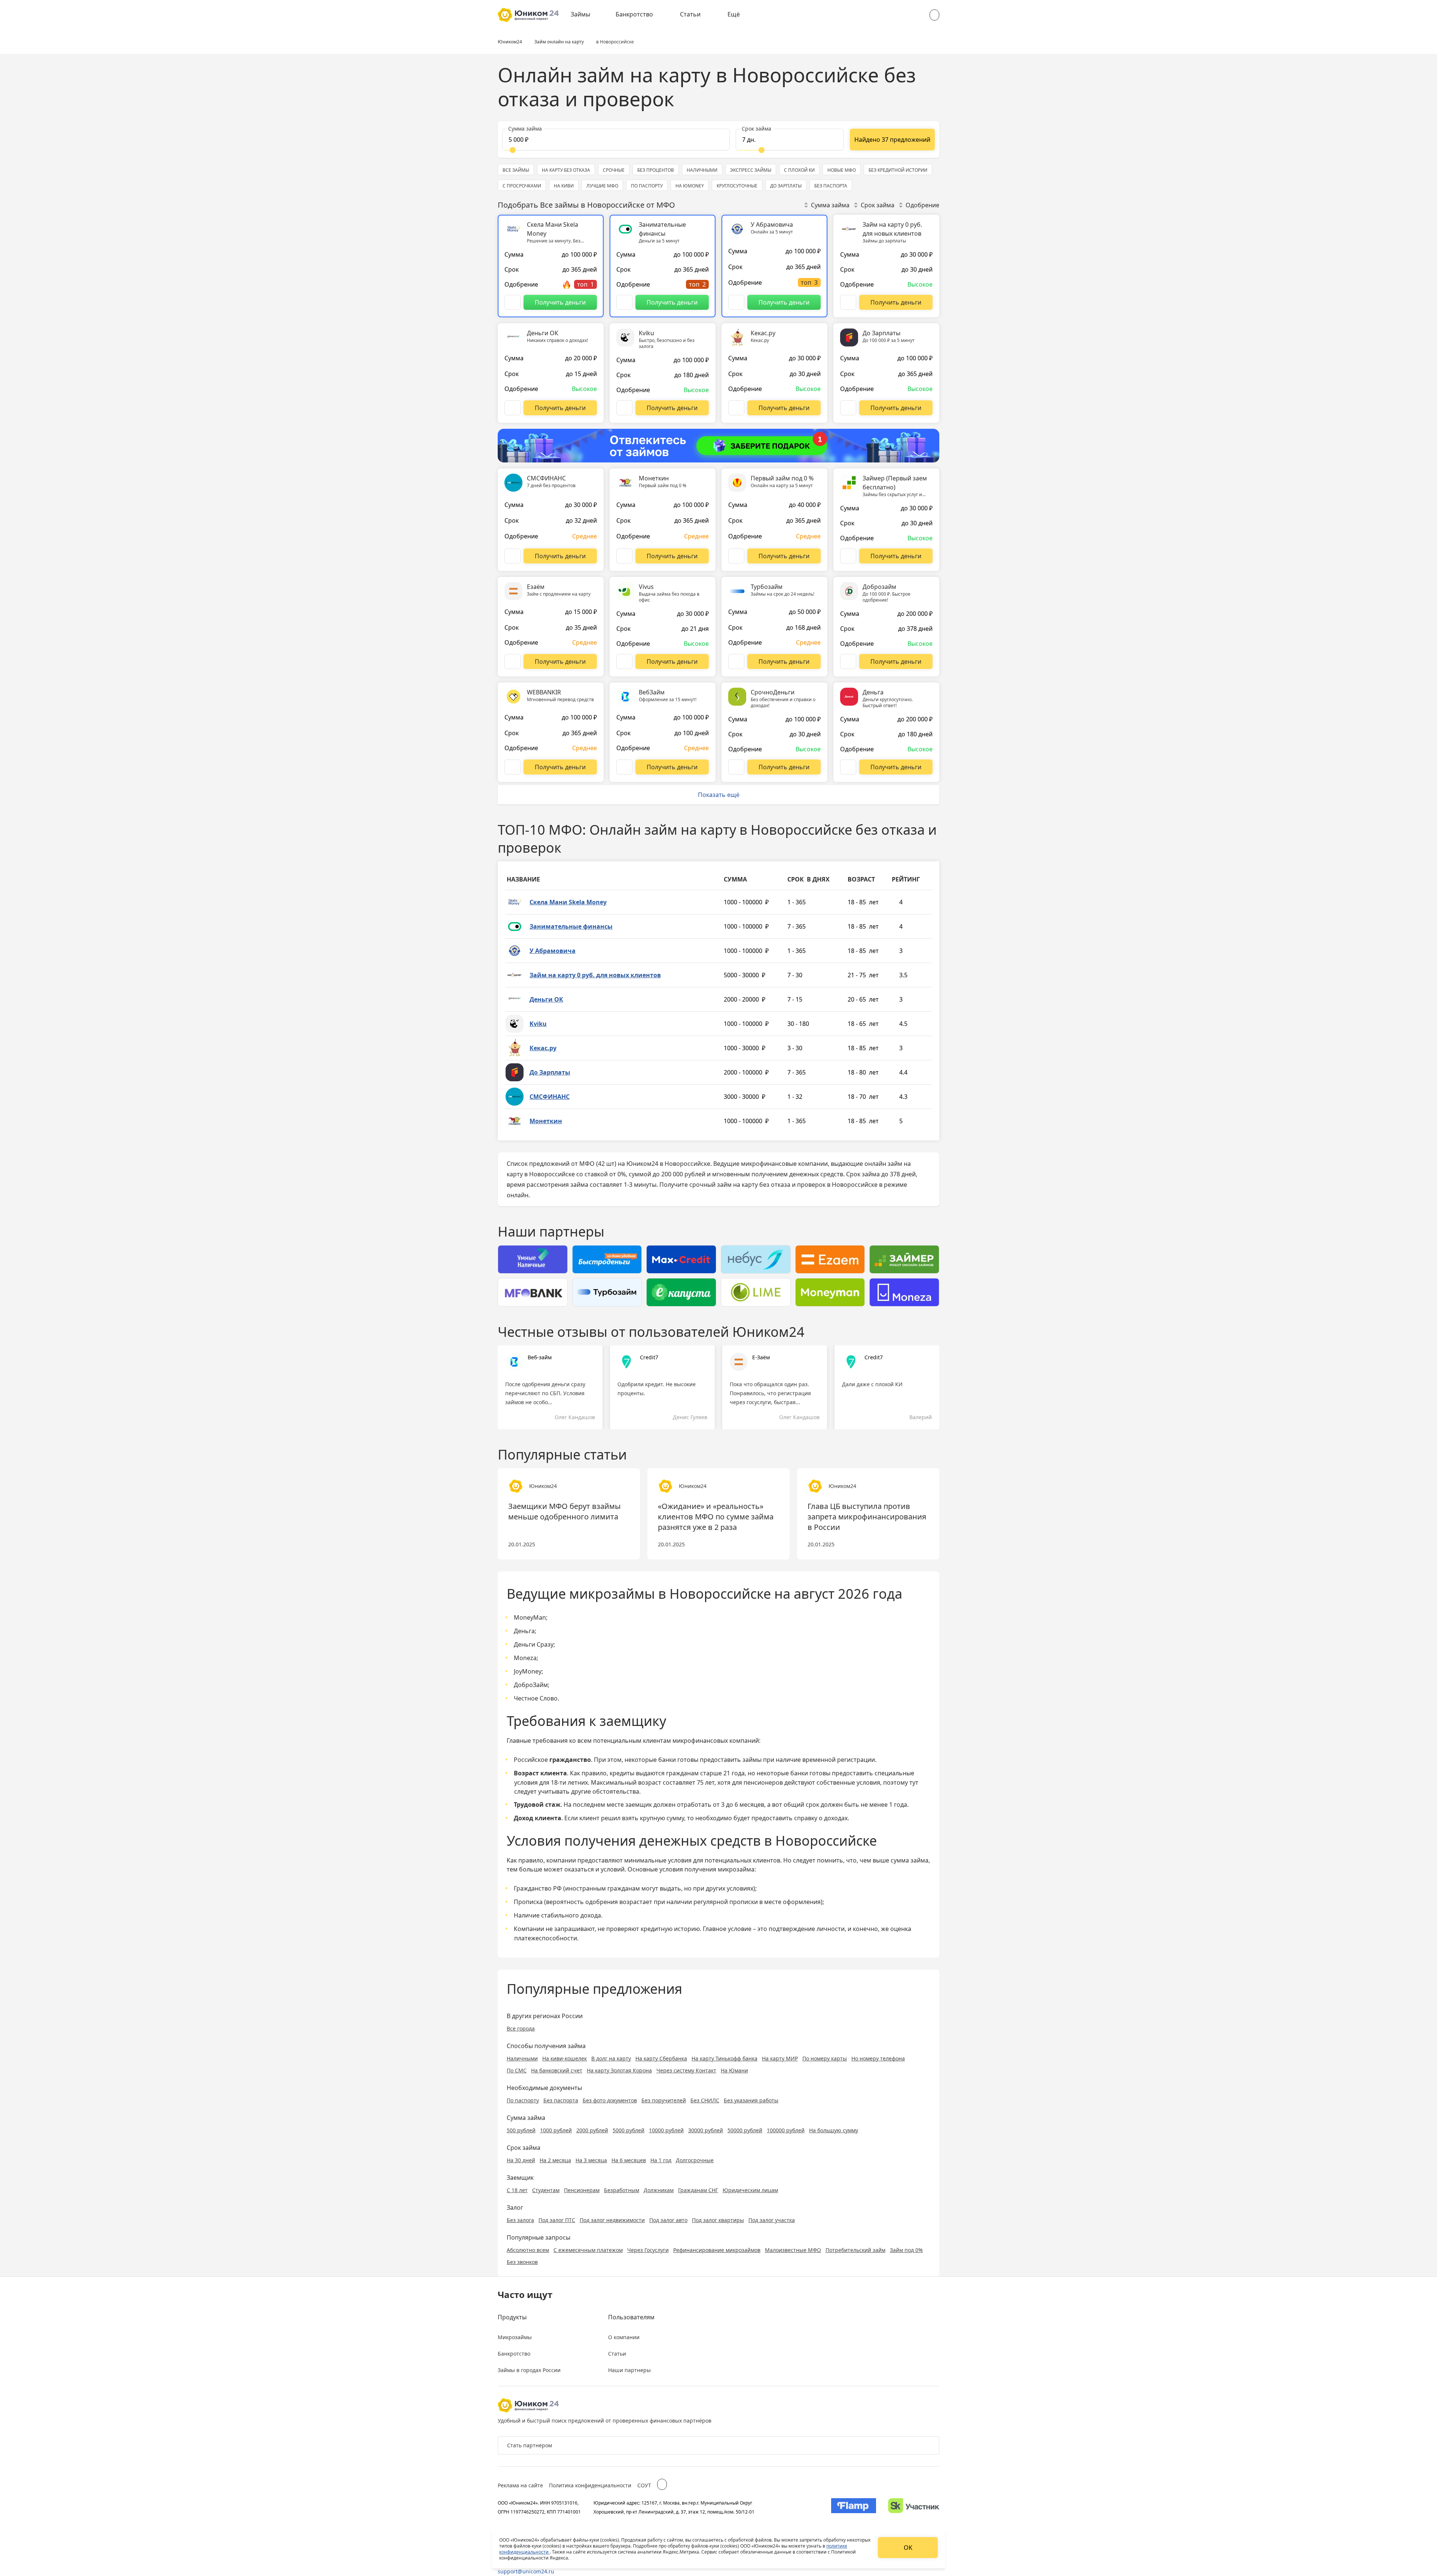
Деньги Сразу (534, 1644)
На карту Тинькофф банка (724, 2058)
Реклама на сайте (520, 2485)
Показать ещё (719, 795)
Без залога (520, 2220)
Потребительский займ (855, 2250)
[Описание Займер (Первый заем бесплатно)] (848, 556)
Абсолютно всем (528, 2250)
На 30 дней (521, 2160)
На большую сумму (834, 2130)
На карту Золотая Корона (619, 2070)
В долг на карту (611, 2058)
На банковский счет (557, 2070)
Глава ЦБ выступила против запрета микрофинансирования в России (867, 1517)
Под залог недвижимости (612, 2220)
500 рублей (521, 2130)
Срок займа (878, 205)
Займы (580, 14)
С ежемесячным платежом (588, 2250)
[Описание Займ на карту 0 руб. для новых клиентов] (848, 302)
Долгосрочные (695, 2160)
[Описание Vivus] (624, 661)
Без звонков (522, 2262)
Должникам (659, 2190)
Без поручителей (664, 2100)
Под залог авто (668, 2220)
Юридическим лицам (750, 2190)
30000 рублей (706, 2130)
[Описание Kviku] (624, 408)
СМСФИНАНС (550, 1097)
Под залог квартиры (718, 2220)
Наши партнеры (629, 2370)
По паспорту (523, 2100)
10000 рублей (666, 2130)
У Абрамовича (553, 951)
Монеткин (546, 1121)
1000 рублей (556, 2130)
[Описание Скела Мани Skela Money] (512, 302)
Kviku (538, 1024)
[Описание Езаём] (512, 661)
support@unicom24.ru (526, 2571)
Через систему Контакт (686, 2070)
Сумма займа (830, 205)
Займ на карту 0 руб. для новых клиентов (595, 975)
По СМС (517, 2070)
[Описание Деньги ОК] (512, 408)
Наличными (522, 2058)
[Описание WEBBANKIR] (512, 767)
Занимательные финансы (571, 926)
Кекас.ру (543, 1048)
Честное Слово (536, 1698)
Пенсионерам (582, 2190)
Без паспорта (561, 2100)
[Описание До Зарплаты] (848, 408)
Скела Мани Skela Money (568, 902)
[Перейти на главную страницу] (528, 15)
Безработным (622, 2190)
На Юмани (734, 2070)
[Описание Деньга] (848, 767)
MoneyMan (530, 1617)
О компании (624, 2337)
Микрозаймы (515, 2337)
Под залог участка (772, 2220)
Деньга (524, 1631)
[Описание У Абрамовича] (736, 302)
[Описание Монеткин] (624, 556)
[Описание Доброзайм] (848, 661)
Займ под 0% (906, 2250)
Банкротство (634, 14)
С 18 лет (517, 2190)
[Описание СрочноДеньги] (736, 767)
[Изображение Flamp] (854, 2507)
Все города (521, 2028)
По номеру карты (825, 2058)
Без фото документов (610, 2100)
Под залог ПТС (557, 2220)
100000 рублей (786, 2130)
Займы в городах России (529, 2370)
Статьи (690, 14)
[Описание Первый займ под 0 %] (736, 556)
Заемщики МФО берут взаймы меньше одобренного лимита (565, 1511)
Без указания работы (751, 2100)
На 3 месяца (591, 2160)
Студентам (546, 2190)
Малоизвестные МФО (793, 2250)
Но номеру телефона (878, 2058)
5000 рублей (629, 2130)
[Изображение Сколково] (914, 2507)
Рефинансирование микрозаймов (717, 2250)
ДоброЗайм (531, 1685)
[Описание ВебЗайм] (624, 767)
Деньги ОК (546, 999)
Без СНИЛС (705, 2100)
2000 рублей (592, 2130)
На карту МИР (780, 2058)
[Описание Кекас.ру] (736, 408)
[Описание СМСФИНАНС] (512, 556)
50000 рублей (745, 2130)
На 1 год (661, 2160)
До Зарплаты (550, 1072)
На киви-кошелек (565, 2058)
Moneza (525, 1658)
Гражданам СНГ (698, 2190)
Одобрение (922, 205)
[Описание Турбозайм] (736, 661)
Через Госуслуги (648, 2250)
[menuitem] (586, 15)
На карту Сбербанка (661, 2058)
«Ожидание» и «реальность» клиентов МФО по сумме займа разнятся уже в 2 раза (716, 1517)
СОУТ (644, 2485)
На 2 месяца (555, 2160)
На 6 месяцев (629, 2160)
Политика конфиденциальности (590, 2485)
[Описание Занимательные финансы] (624, 302)
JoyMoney (528, 1671)
